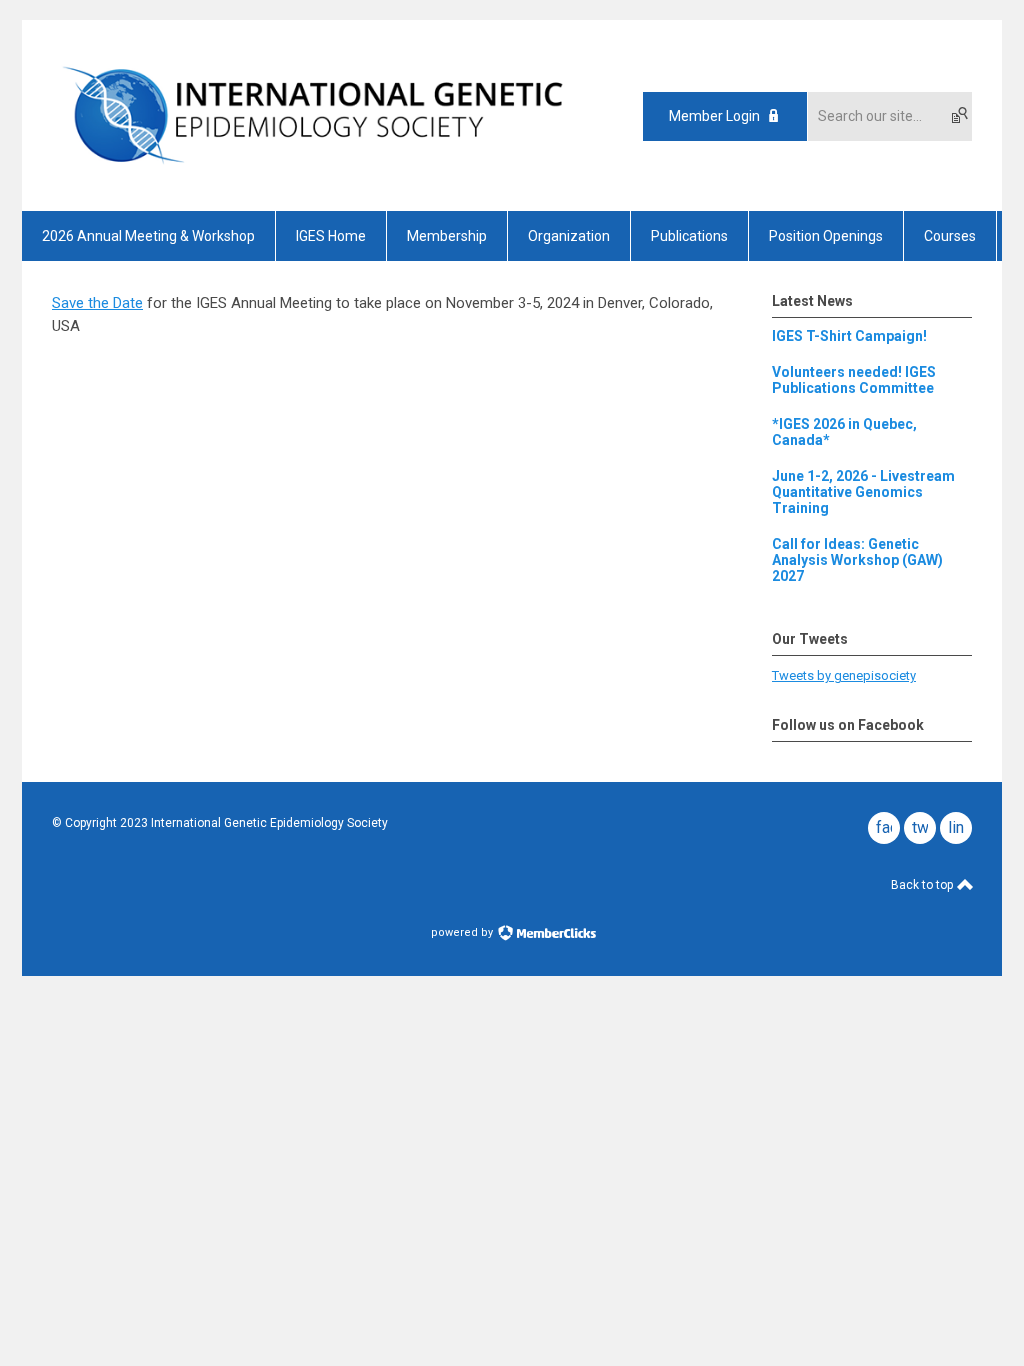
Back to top (923, 885)
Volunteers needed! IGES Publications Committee (854, 380)
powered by (463, 932)
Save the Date (97, 303)
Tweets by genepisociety (844, 675)
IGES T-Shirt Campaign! (849, 336)
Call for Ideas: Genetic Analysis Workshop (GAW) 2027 (857, 560)
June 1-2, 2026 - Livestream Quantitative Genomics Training (863, 492)
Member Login (714, 116)
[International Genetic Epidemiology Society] (312, 176)
